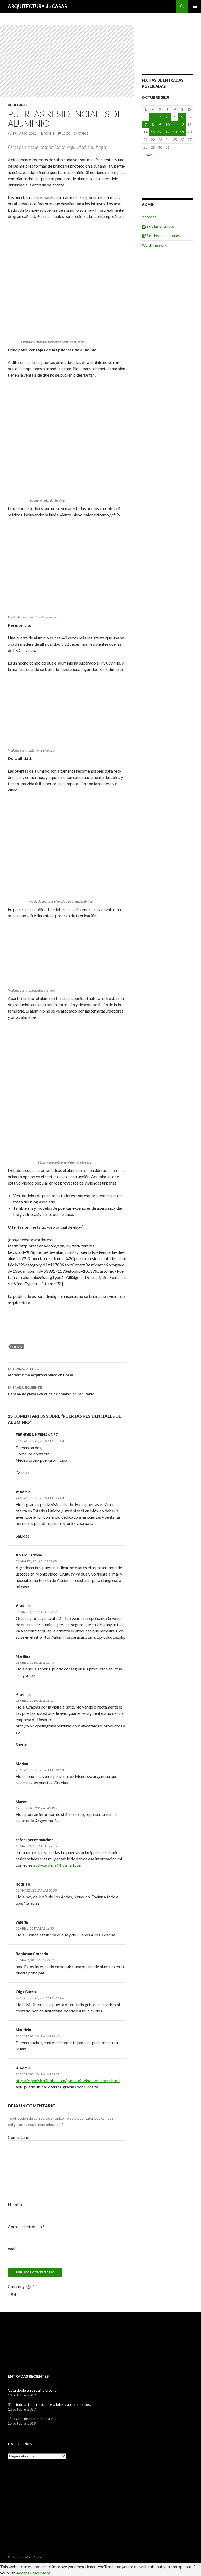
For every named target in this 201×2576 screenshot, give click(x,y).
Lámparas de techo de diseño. (32, 2419)
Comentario (19, 2137)
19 (182, 132)
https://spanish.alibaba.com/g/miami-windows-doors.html (68, 2080)
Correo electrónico (26, 2227)
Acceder (149, 217)
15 (153, 132)
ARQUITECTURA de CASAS (37, 6)
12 (182, 124)
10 (167, 124)
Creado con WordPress (24, 2557)
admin (49, 133)
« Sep (148, 155)
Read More (40, 2573)
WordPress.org (154, 245)
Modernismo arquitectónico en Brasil (40, 1372)
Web (12, 2249)
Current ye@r (21, 2286)
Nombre (17, 2205)
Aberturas (18, 105)
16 (160, 132)
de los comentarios (161, 236)
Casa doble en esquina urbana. (33, 2390)
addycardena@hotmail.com (58, 1865)
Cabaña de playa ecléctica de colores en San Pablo (51, 1391)
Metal (17, 1346)
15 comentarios (75, 133)
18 (175, 132)
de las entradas (158, 226)
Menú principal (195, 6)
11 (175, 124)
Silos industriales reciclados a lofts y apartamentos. (49, 2404)
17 (167, 132)
